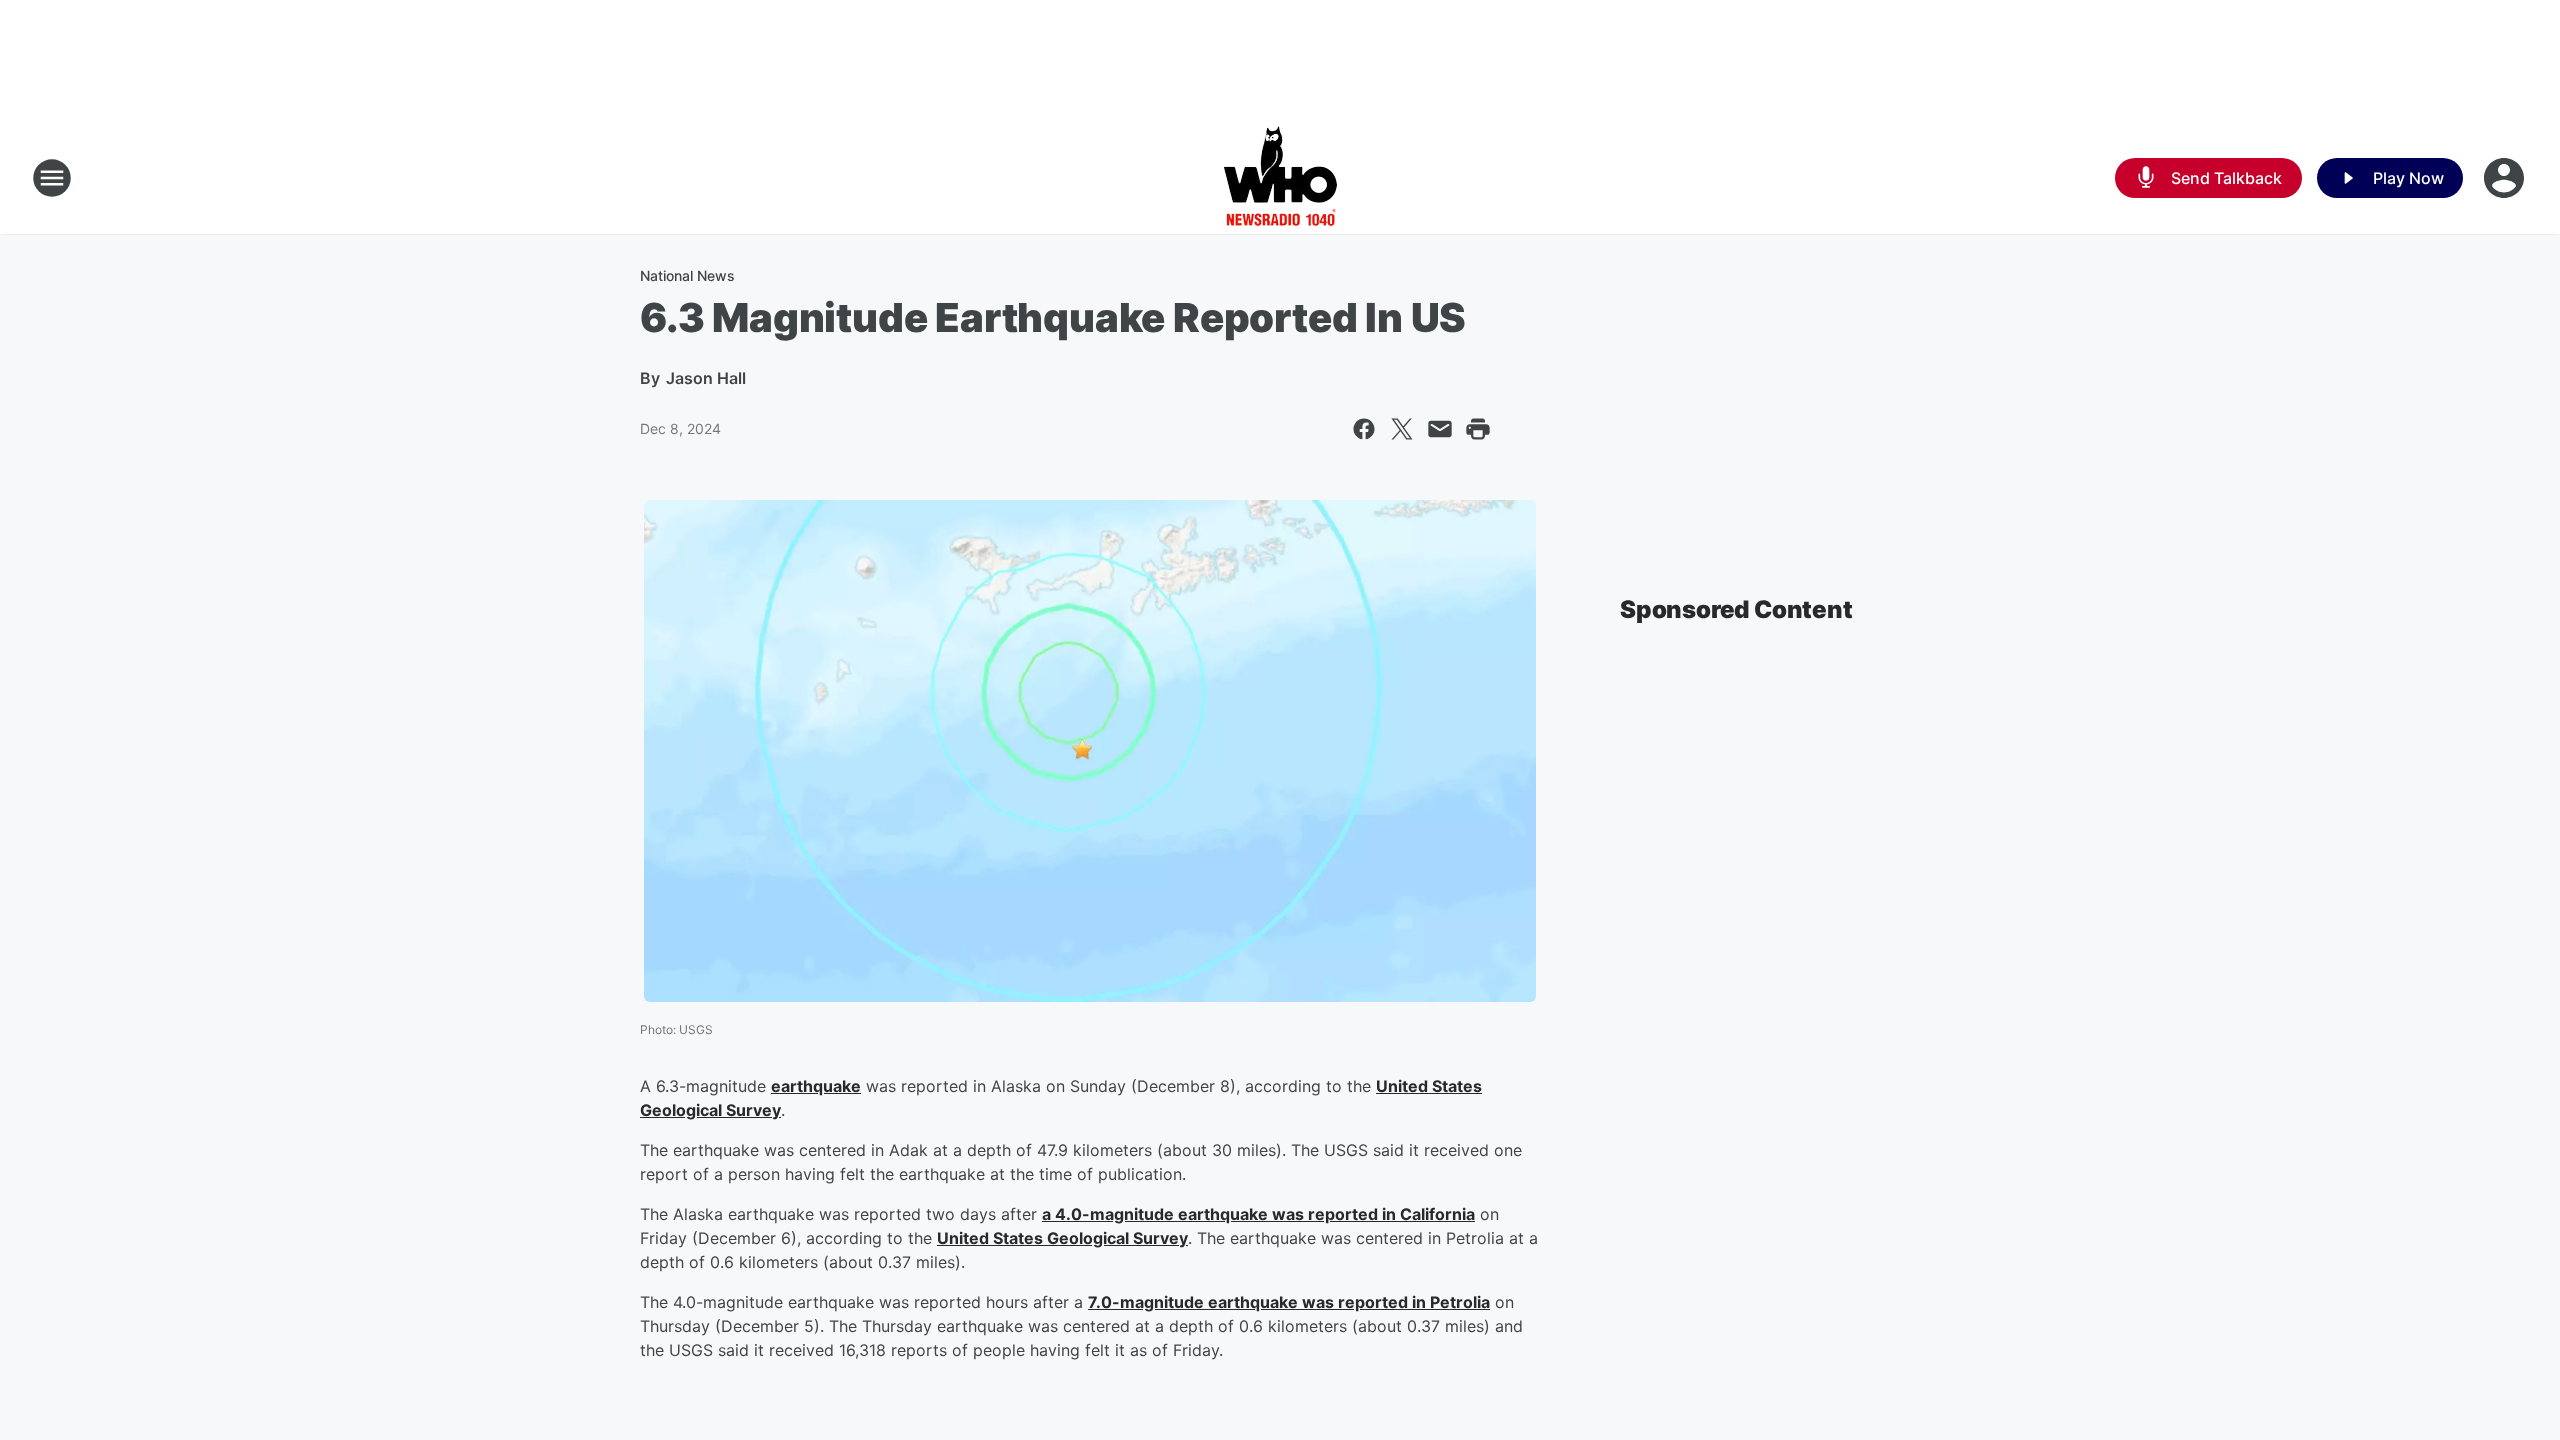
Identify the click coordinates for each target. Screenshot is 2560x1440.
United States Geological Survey (1062, 1238)
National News (687, 275)
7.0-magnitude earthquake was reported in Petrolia (1289, 1302)
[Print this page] (1478, 429)
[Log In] (2506, 178)
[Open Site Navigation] (52, 178)
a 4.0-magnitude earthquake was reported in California (1258, 1214)
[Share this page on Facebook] (1364, 429)
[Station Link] (1280, 178)
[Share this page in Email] (1440, 429)
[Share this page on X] (1402, 429)
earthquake (816, 1086)
